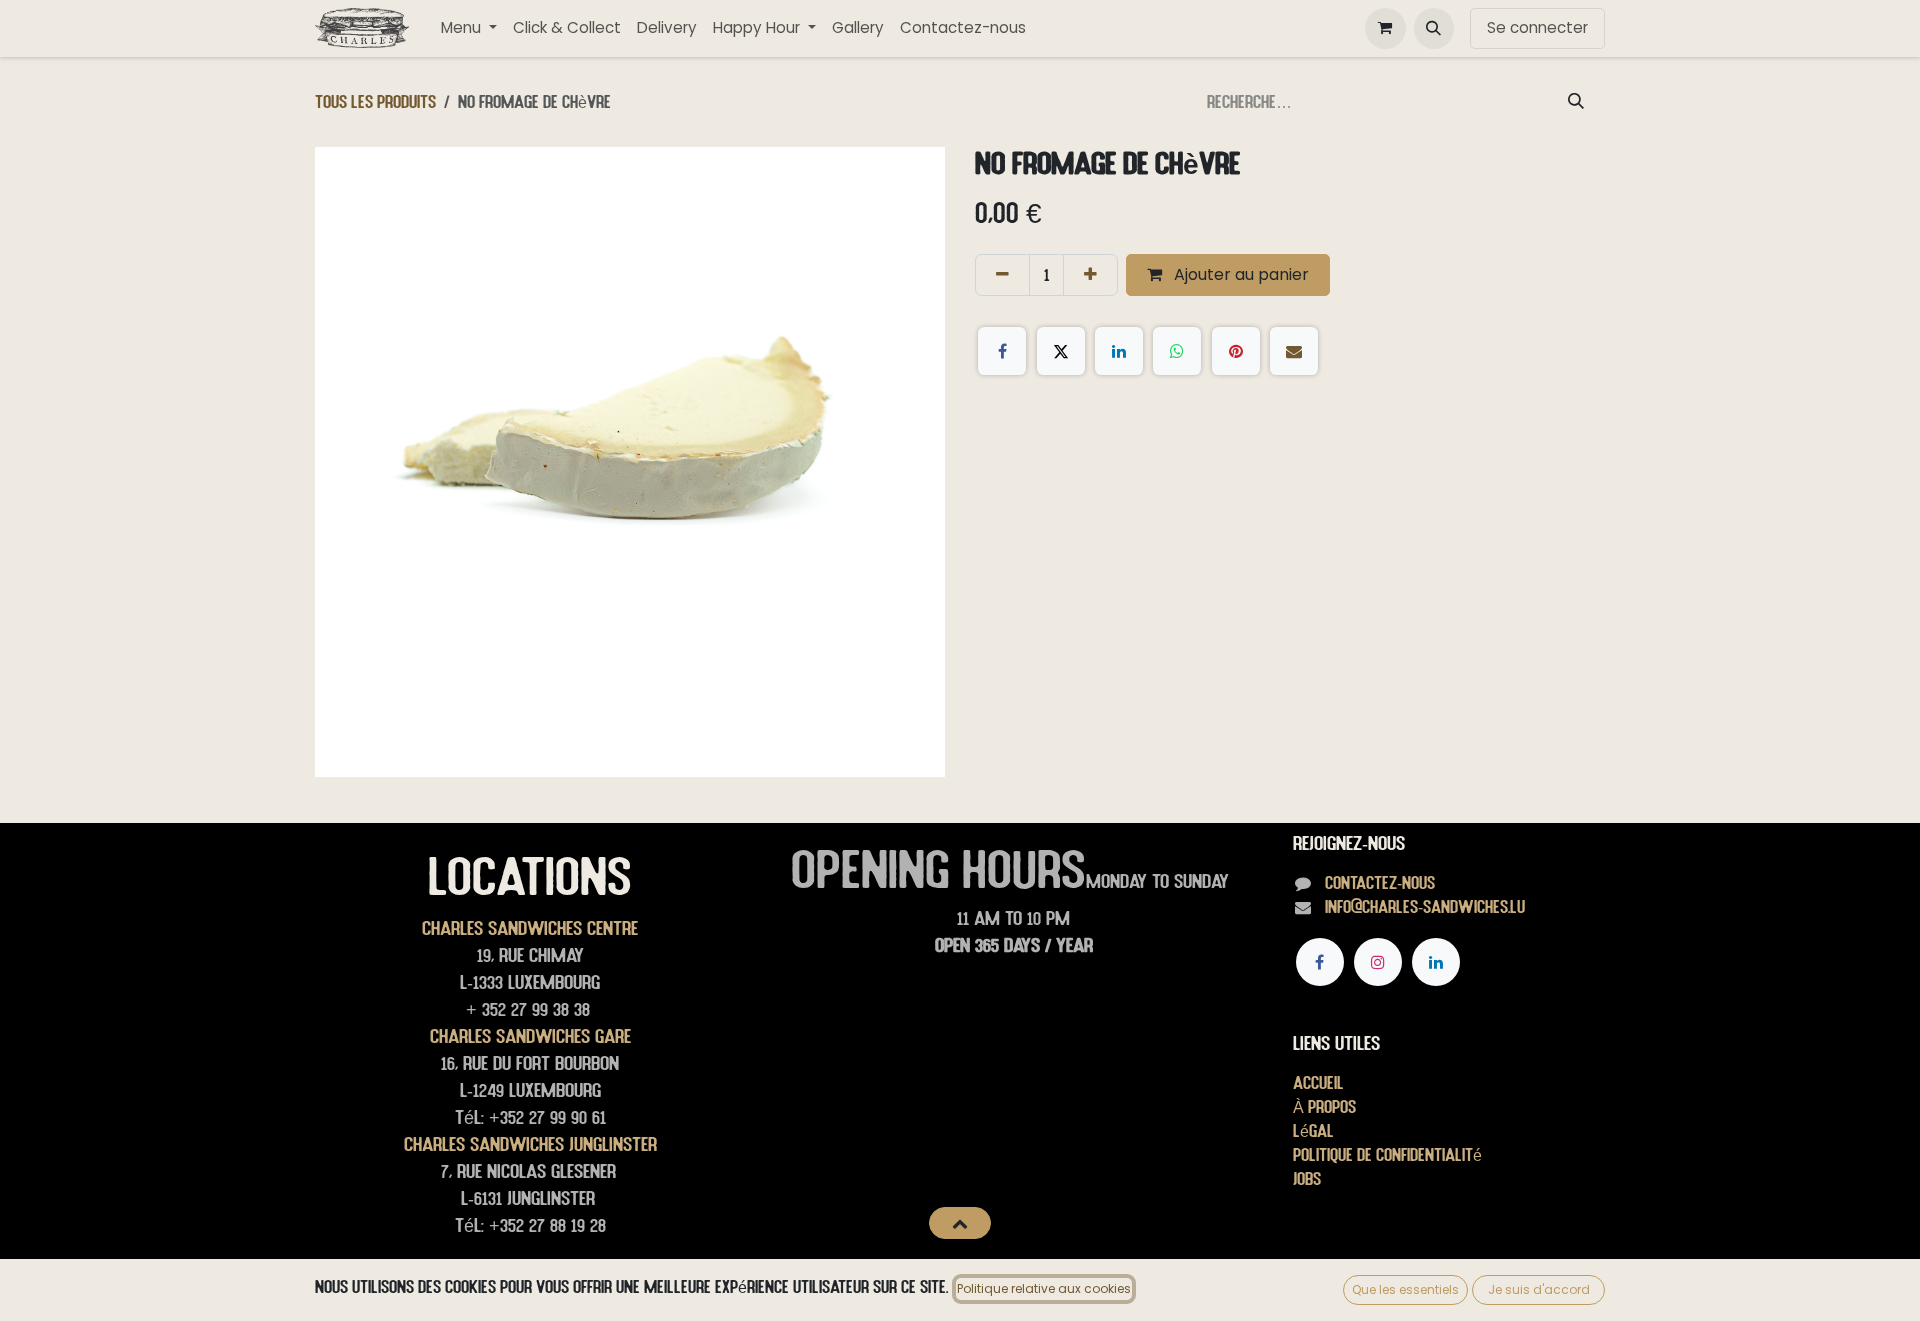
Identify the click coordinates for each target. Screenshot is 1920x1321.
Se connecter (1537, 27)
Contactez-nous (1380, 882)
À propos (1324, 1106)
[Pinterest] (1236, 351)
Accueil (1318, 1082)
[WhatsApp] (1177, 351)
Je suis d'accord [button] (1539, 1289)
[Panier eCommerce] (1385, 28)
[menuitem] (469, 28)
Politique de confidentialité (1387, 1154)
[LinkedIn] (1119, 351)
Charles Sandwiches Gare (530, 1036)
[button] (1434, 28)
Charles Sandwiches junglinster (530, 1144)
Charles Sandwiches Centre (530, 928)
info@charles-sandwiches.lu (1425, 906)
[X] (1061, 351)
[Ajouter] (1090, 275)
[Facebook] (1002, 351)
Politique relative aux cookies (1044, 1288)
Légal (1313, 1130)
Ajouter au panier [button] (1239, 274)
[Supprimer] (1002, 275)
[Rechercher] (1576, 102)
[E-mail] (1294, 351)
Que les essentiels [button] (1405, 1289)
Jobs (1307, 1178)
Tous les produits (375, 101)
